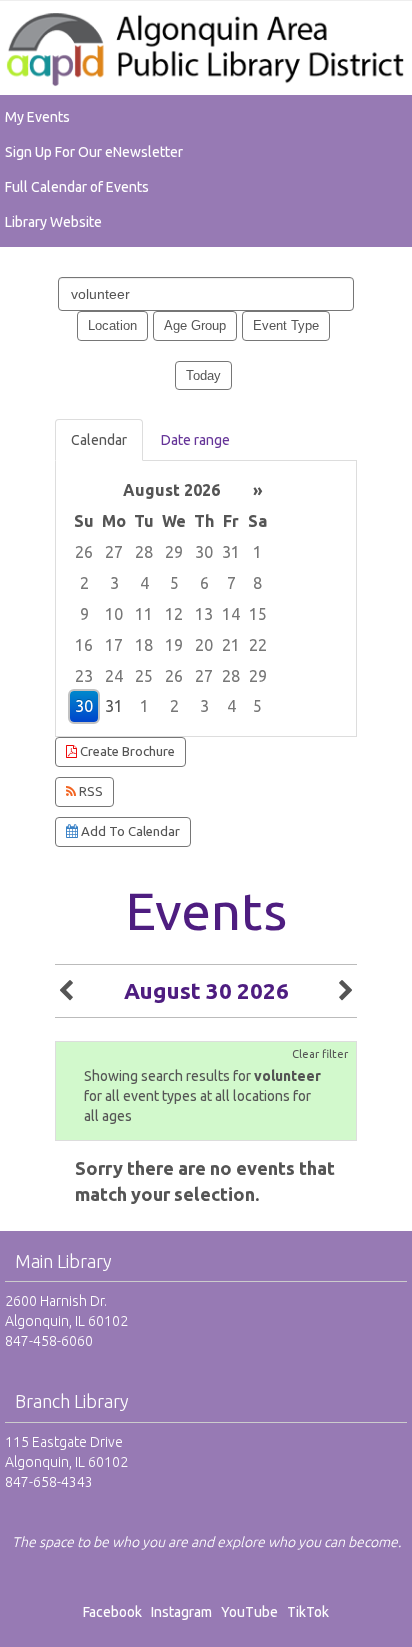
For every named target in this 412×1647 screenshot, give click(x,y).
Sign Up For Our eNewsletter (94, 152)
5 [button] (174, 583)
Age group (195, 325)
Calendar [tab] (99, 440)
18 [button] (144, 645)
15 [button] (258, 614)
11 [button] (144, 614)
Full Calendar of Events (77, 187)
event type (286, 325)
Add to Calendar (129, 831)
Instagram (184, 1612)
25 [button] (144, 676)
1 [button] (257, 552)
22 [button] (258, 645)
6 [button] (204, 583)
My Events (37, 117)
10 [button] (114, 614)
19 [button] (174, 645)
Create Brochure (126, 751)
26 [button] (84, 552)
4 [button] (144, 583)
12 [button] (174, 614)
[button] (66, 991)
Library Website (53, 222)
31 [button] (231, 552)
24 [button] (114, 676)
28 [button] (144, 552)
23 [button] (84, 676)
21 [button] (231, 645)
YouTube (249, 1612)
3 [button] (114, 583)
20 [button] (204, 645)
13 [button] (204, 614)
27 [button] (114, 552)
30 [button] (204, 552)
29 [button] (174, 552)
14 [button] (231, 614)
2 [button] (84, 583)
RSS (89, 791)
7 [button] (231, 583)
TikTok (308, 1612)
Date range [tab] (195, 440)
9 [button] (84, 614)
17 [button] (114, 645)
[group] (206, 598)
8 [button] (257, 583)
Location (112, 325)
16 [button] (84, 645)
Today (203, 375)
